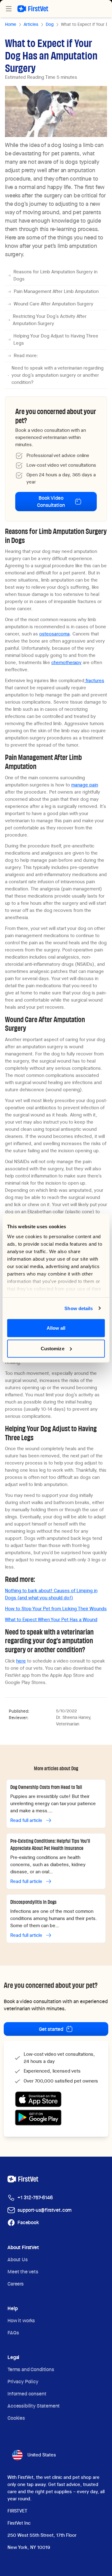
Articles (31, 24)
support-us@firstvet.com (44, 2210)
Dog (50, 24)
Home (11, 24)
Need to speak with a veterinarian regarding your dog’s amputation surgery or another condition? (58, 375)
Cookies (16, 2418)
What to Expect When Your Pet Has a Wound (51, 1620)
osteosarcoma (54, 634)
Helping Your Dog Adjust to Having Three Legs (56, 340)
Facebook (28, 2222)
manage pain (85, 785)
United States (42, 2455)
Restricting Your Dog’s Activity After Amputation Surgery (50, 320)
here (21, 1661)
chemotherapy (66, 663)
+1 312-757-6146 (35, 2198)
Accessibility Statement (34, 2406)
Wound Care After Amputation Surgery (54, 304)
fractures (94, 681)
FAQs (13, 2333)
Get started (51, 2029)
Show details (79, 1308)
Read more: (26, 356)
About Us (18, 2260)
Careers (16, 2284)
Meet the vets (23, 2272)
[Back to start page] (33, 9)
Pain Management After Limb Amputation (56, 291)
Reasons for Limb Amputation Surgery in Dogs (55, 275)
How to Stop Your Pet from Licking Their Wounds (56, 1609)
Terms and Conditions (31, 2369)
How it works (21, 2321)
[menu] (9, 9)
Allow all (56, 1328)
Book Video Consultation (51, 502)
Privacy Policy (23, 2382)
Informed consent (27, 2394)
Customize (53, 1348)
